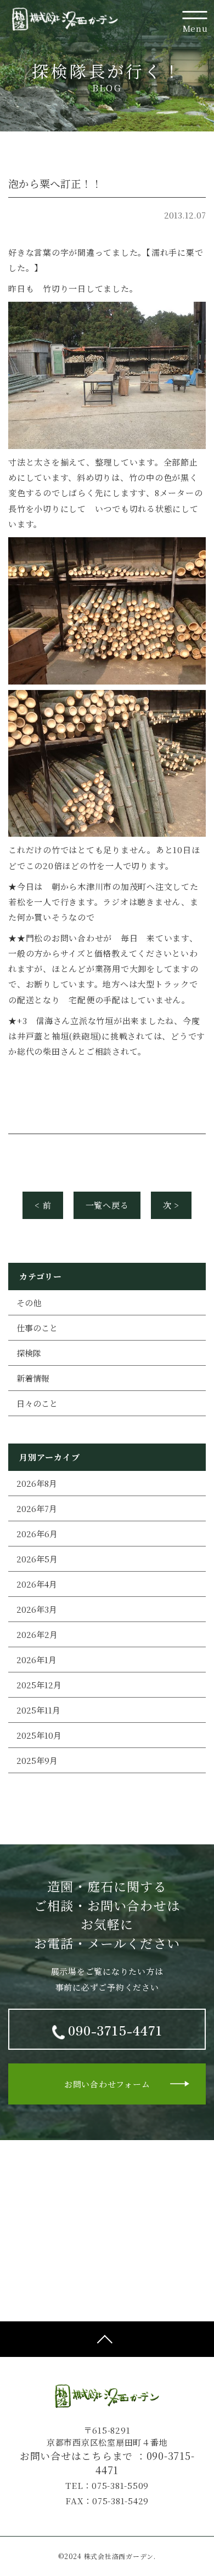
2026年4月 (37, 1584)
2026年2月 (37, 1634)
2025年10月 (39, 1735)
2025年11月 (38, 1710)
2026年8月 (37, 1483)
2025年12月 (39, 1685)
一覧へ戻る (107, 1205)
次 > (171, 1205)
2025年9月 (37, 1760)
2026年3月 (37, 1609)
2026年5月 (37, 1559)
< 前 (43, 1205)
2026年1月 (36, 1660)
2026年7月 (37, 1508)
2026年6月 (37, 1534)
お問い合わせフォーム (107, 2084)
